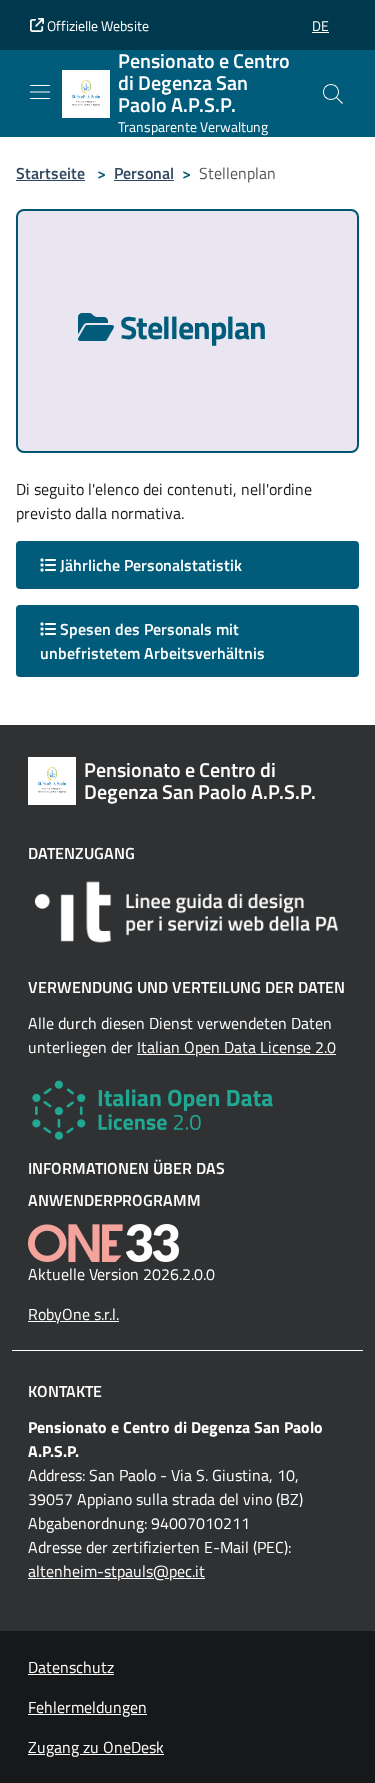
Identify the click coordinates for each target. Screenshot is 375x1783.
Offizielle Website (96, 25)
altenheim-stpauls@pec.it (116, 1571)
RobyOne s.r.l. (73, 1314)
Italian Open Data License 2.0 (236, 1047)
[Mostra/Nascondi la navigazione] (40, 92)
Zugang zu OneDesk (96, 1747)
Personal (144, 173)
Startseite (50, 173)
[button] (320, 25)
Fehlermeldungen (87, 1707)
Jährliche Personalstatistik (149, 565)
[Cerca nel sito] (333, 94)
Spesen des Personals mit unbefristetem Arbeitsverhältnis (152, 641)
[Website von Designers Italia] (187, 912)
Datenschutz (71, 1667)
